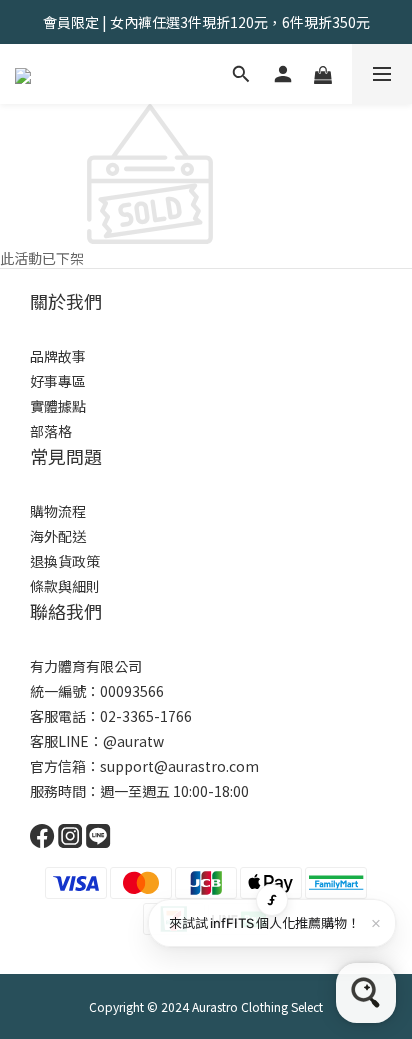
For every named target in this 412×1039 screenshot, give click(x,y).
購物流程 (58, 511)
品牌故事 (58, 356)
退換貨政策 (65, 561)
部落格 (51, 431)
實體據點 (58, 406)
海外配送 (58, 536)
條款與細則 (65, 586)
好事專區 (58, 381)
